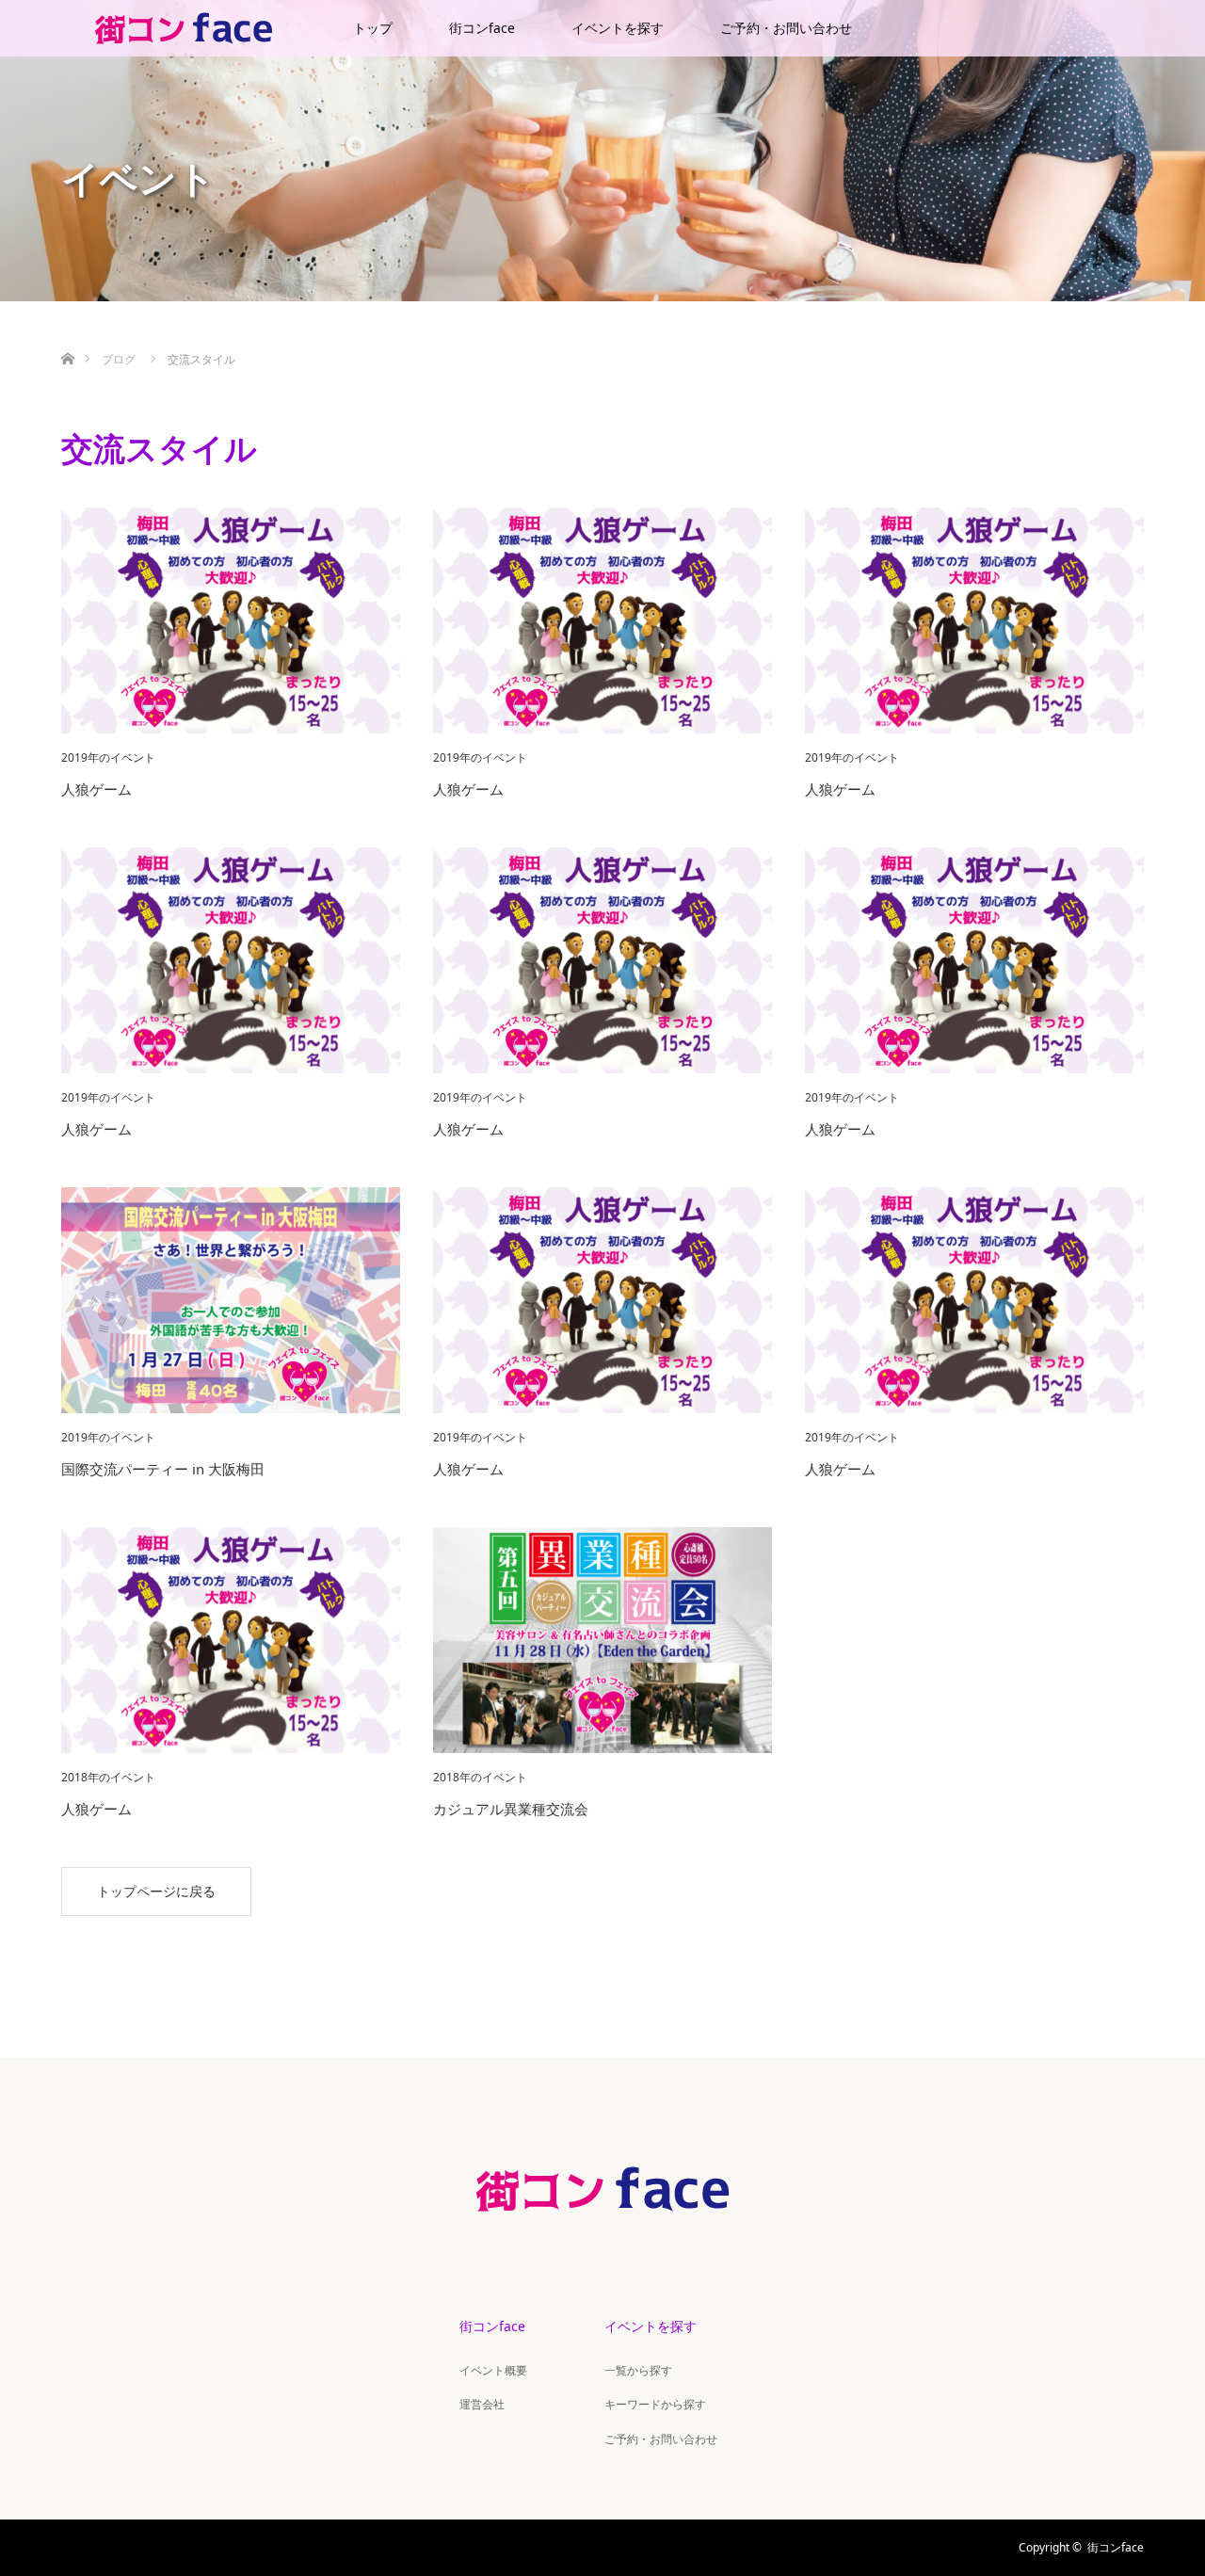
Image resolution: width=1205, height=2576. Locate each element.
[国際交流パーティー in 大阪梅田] (231, 1300)
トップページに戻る (156, 1891)
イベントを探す (618, 28)
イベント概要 (493, 2370)
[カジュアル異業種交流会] (602, 1640)
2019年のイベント (108, 758)
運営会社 (482, 2404)
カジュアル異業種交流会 (511, 1809)
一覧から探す (638, 2370)
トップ (373, 28)
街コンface (482, 28)
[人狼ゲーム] (231, 620)
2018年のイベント (108, 1778)
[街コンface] (602, 2231)
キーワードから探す (655, 2404)
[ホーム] (67, 337)
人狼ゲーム (96, 789)
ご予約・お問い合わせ (786, 28)
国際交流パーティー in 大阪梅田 (163, 1469)
